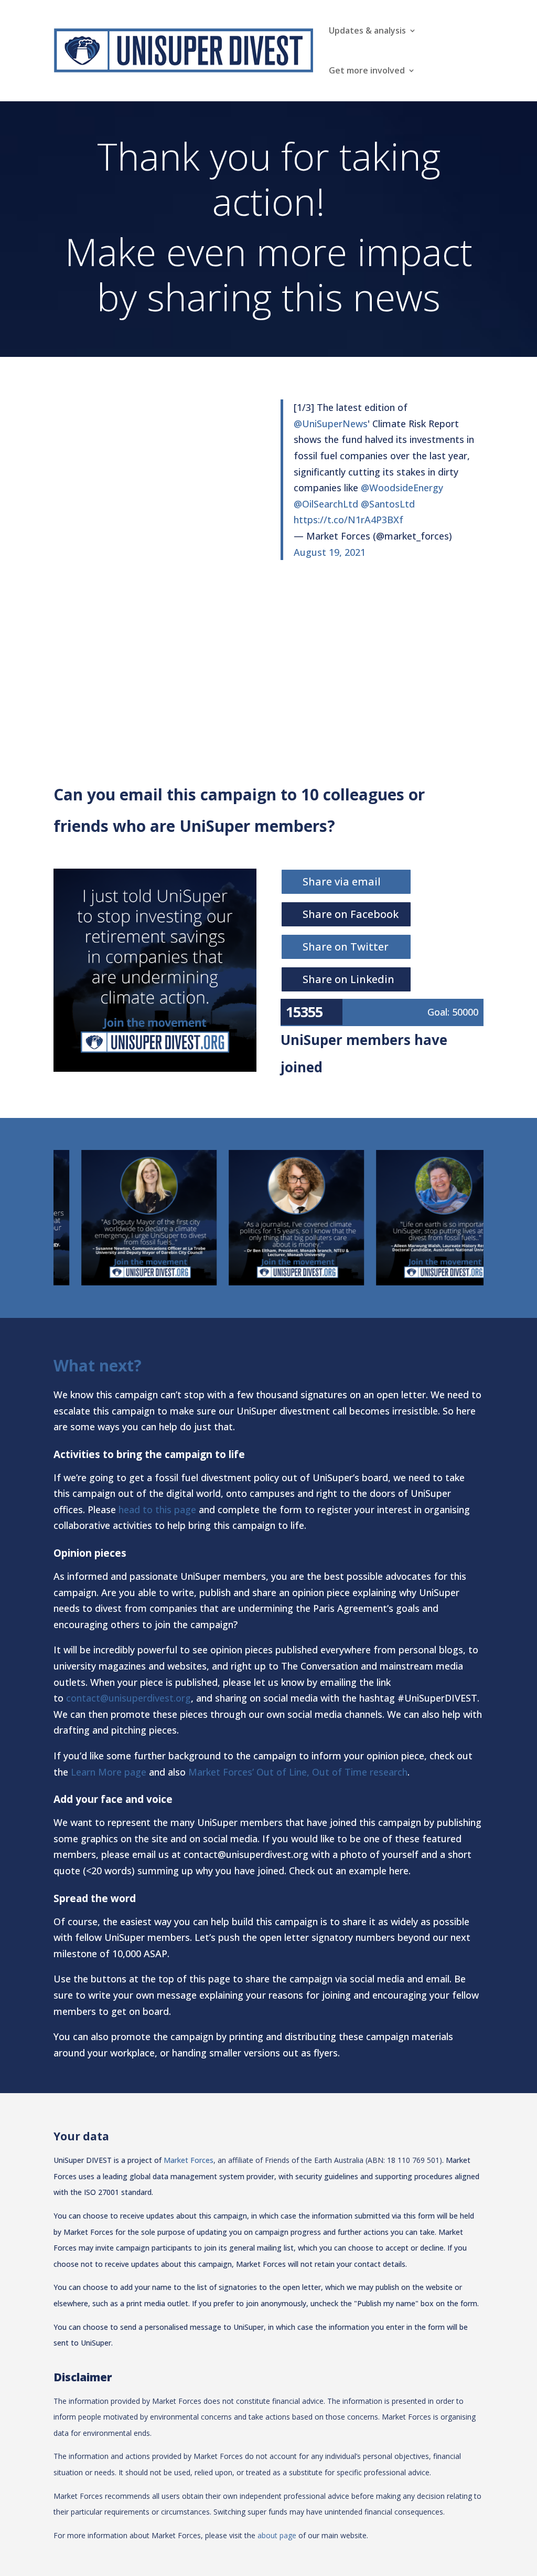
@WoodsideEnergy (402, 488)
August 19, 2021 (330, 552)
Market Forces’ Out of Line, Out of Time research (298, 1772)
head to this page (157, 1509)
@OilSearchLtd (326, 504)
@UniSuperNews (331, 424)
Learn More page (109, 1772)
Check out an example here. (350, 1871)
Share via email (342, 881)
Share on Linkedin (348, 979)
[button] (33, 1218)
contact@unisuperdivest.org (128, 1698)
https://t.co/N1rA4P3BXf (348, 520)
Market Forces (189, 2160)
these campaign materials (396, 2036)
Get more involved (367, 70)
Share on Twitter (346, 947)
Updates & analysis (367, 30)
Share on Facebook (351, 914)
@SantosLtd (388, 504)
